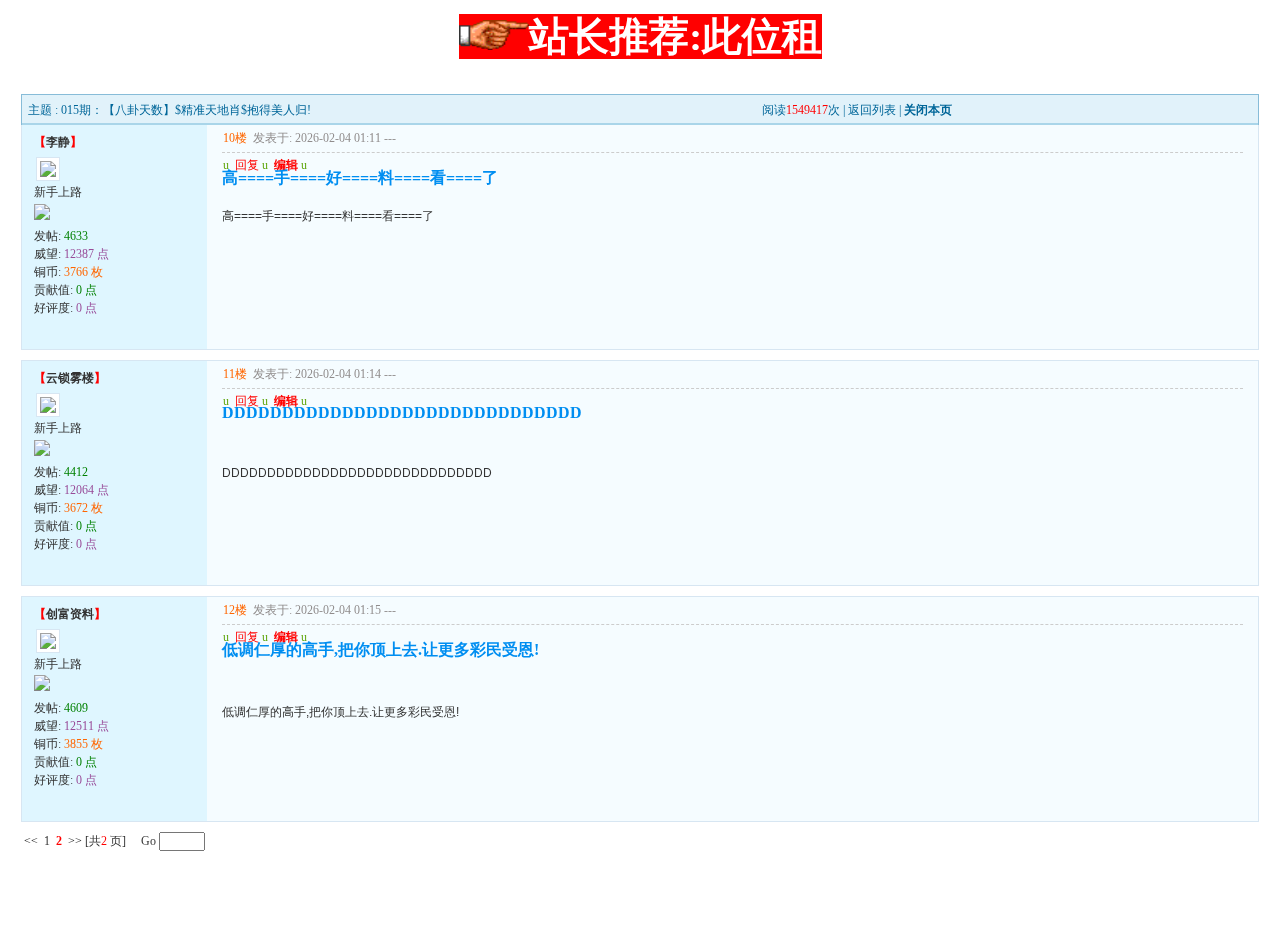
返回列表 (872, 110)
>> (75, 841)
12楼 (235, 610)
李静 (58, 142)
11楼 (235, 374)
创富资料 (70, 614)
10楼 (235, 138)
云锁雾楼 (70, 378)
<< (31, 841)
